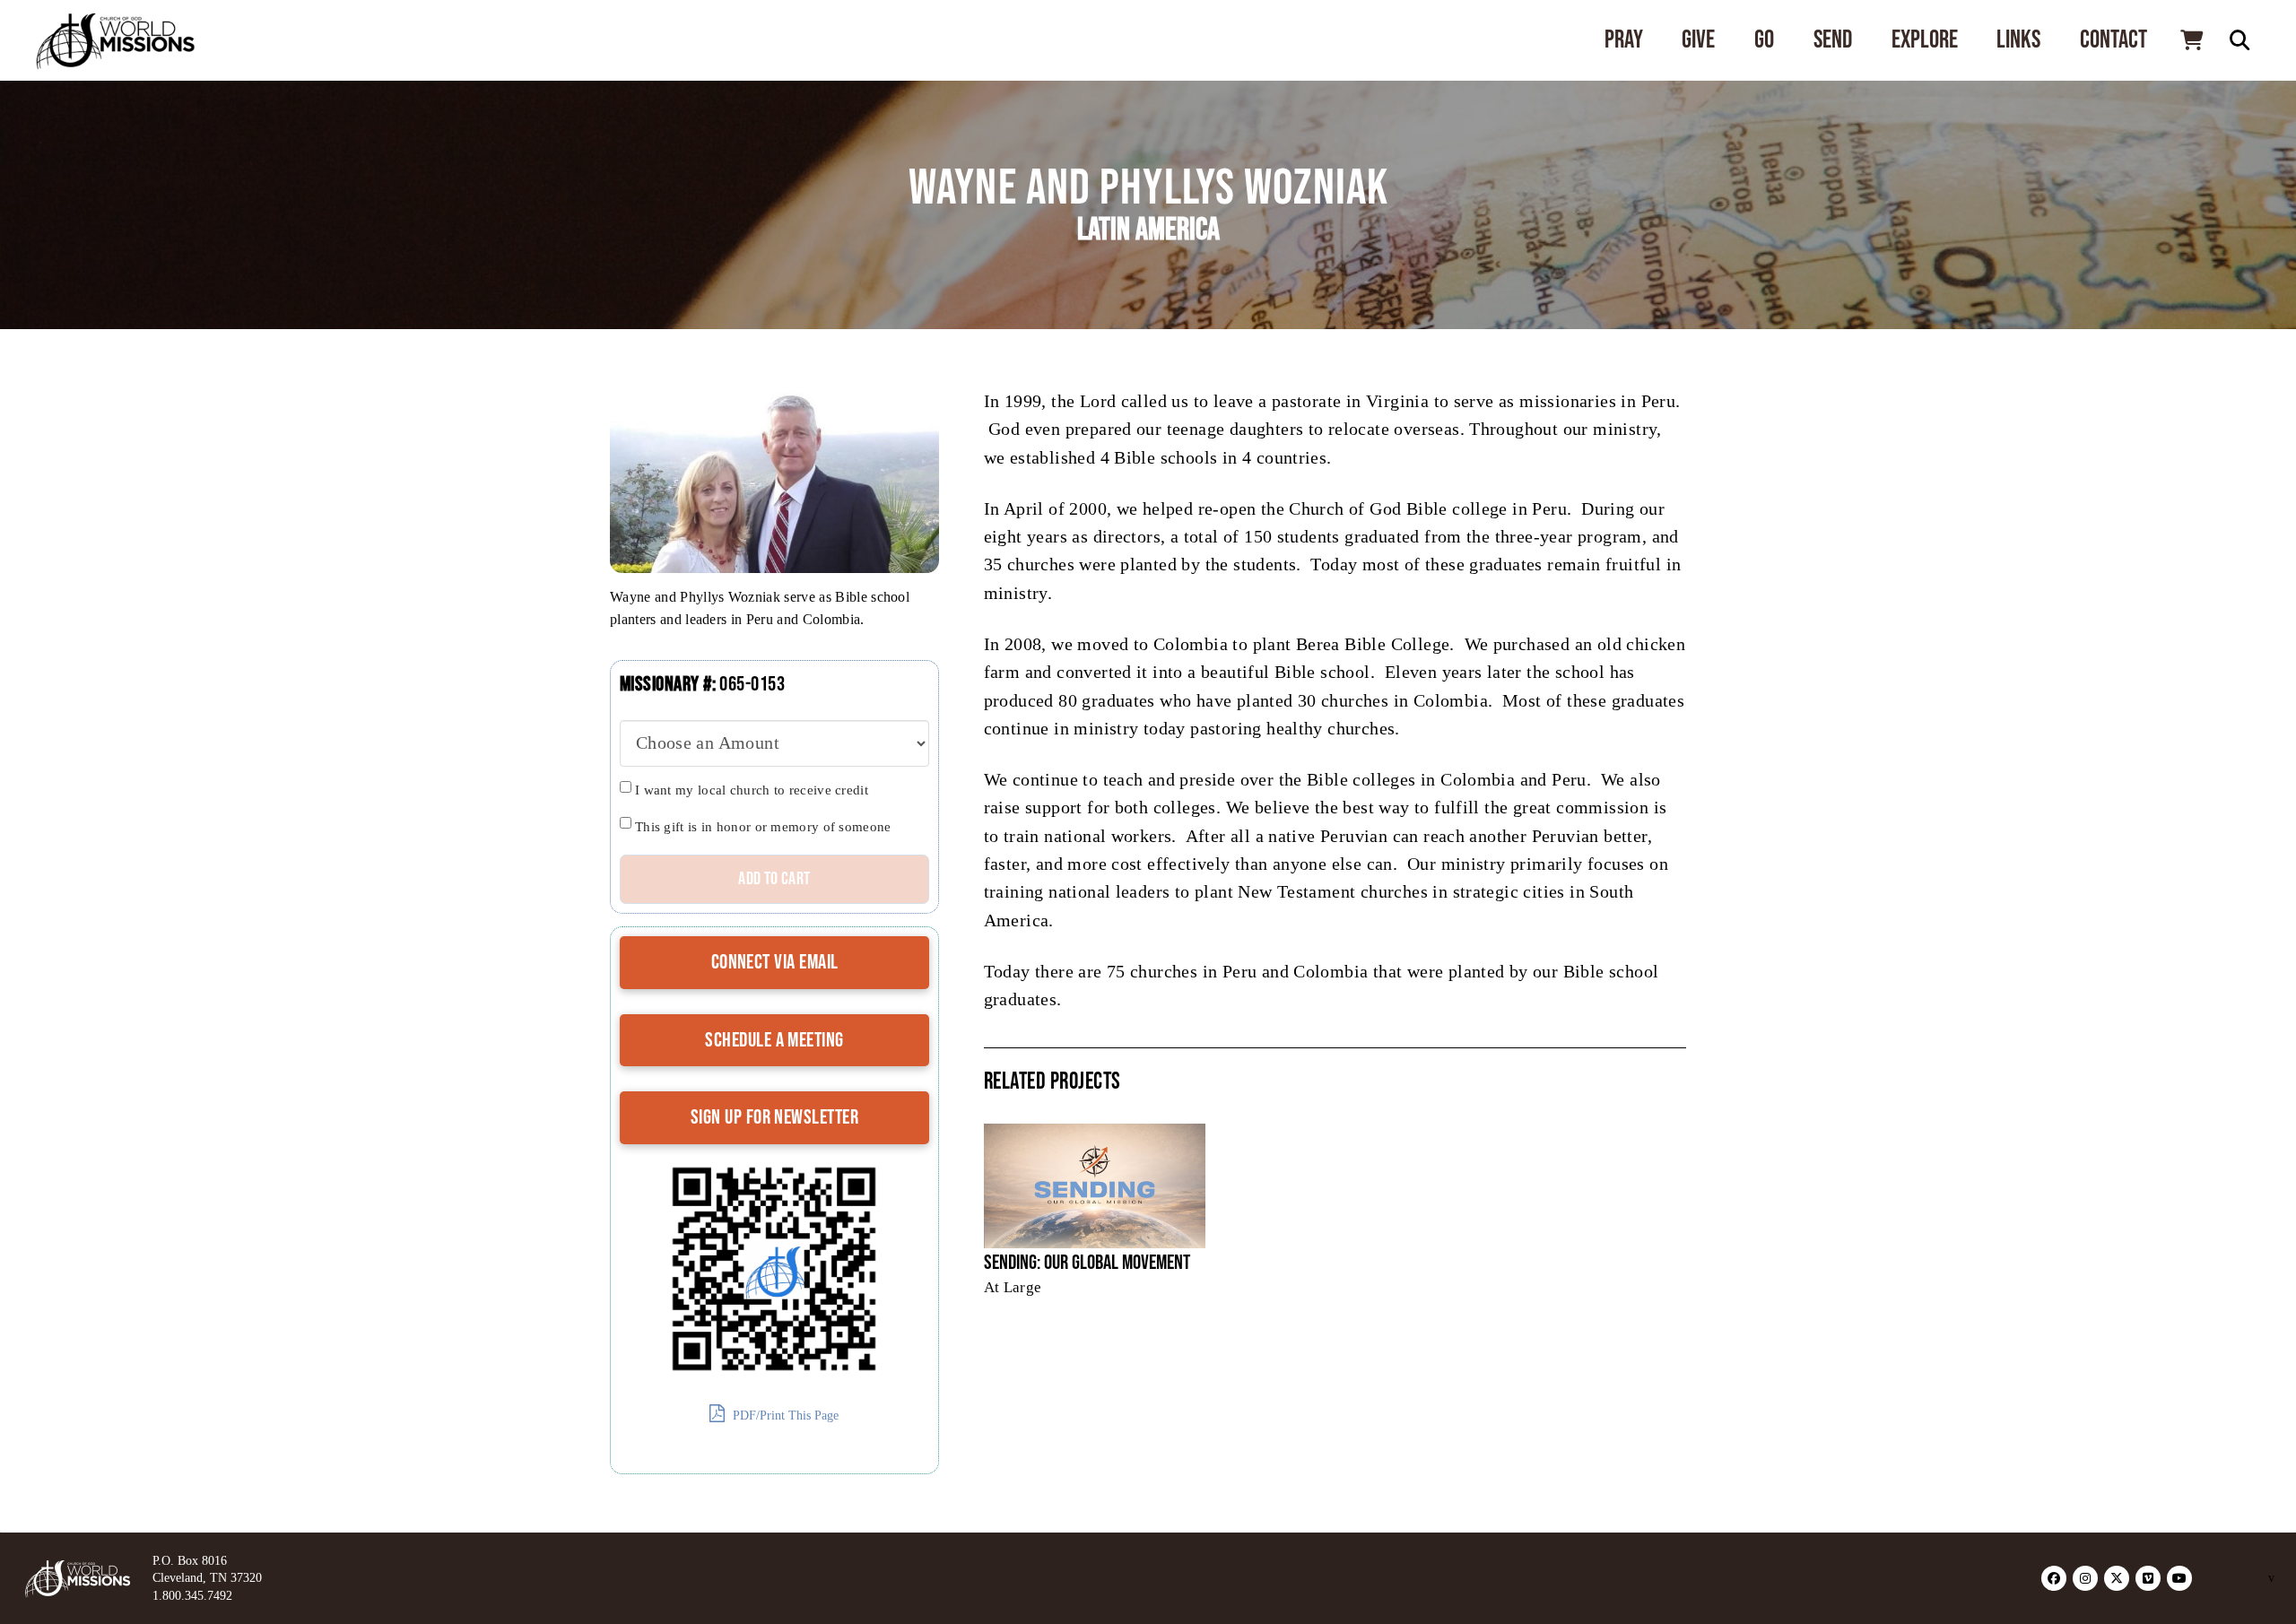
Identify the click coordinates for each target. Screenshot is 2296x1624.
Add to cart (774, 879)
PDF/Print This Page (784, 1416)
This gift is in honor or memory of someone (763, 827)
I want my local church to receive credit (752, 790)
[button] (2191, 40)
